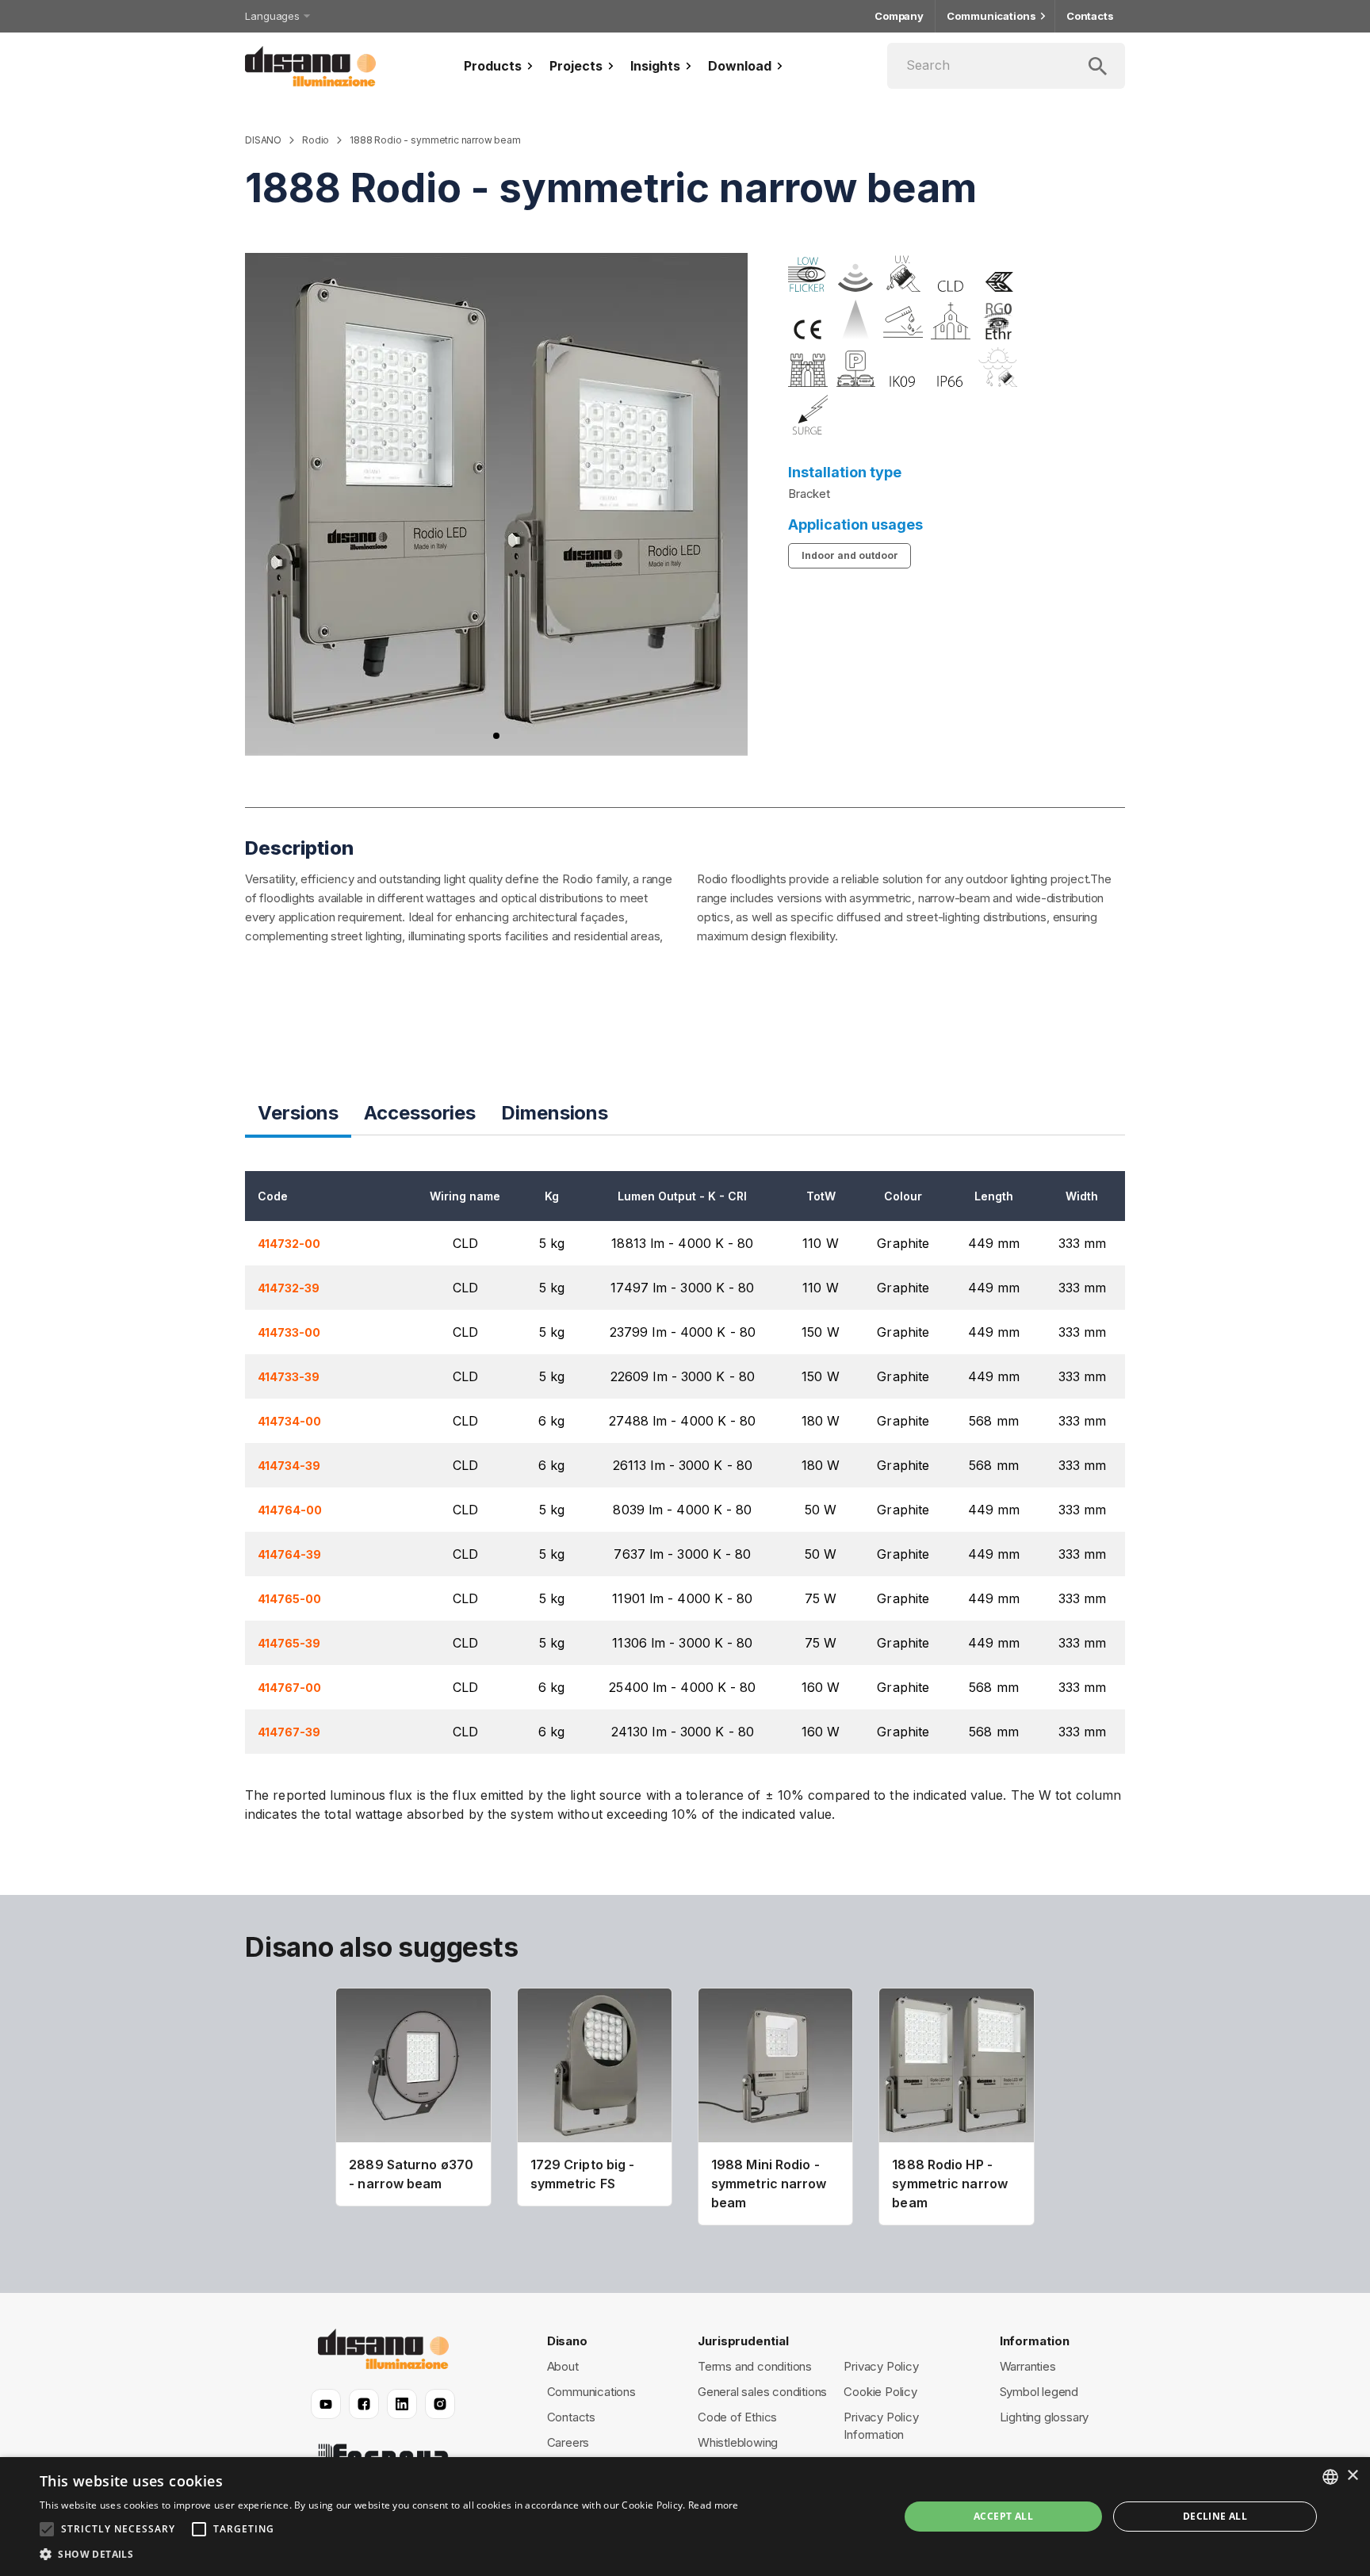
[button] (389, 2555)
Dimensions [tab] (555, 1113)
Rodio (316, 140)
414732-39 (289, 1288)
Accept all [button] (1003, 2516)
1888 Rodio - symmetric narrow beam (435, 140)
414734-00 (289, 1422)
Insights (655, 66)
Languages (272, 16)
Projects (576, 66)
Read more (714, 2505)
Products (493, 66)
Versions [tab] (298, 1113)
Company (899, 16)
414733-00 (289, 1333)
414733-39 (289, 1377)
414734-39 (289, 1466)
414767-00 (289, 1688)
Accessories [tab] (420, 1113)
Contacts (1090, 16)
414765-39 (289, 1644)
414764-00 (290, 1510)
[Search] (1006, 66)
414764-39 (289, 1555)
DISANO (263, 140)
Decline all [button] (1215, 2516)
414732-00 (289, 1244)
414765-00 (289, 1599)
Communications (991, 16)
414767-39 (289, 1732)
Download (740, 66)
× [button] (1352, 2476)
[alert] (685, 2517)
